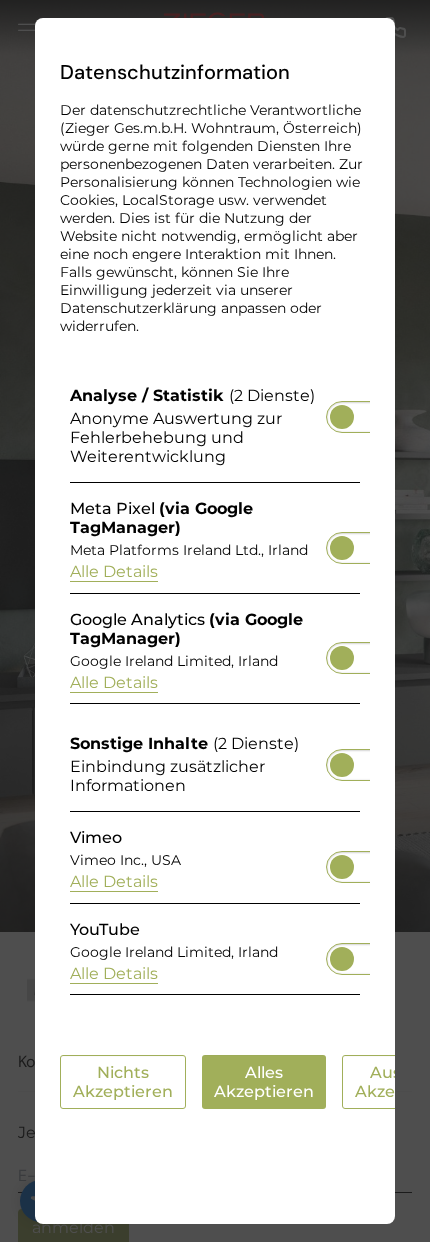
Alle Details (114, 571)
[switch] (342, 411)
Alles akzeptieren (264, 1082)
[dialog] (215, 621)
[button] (342, 417)
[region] (215, 695)
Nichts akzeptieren (123, 1082)
